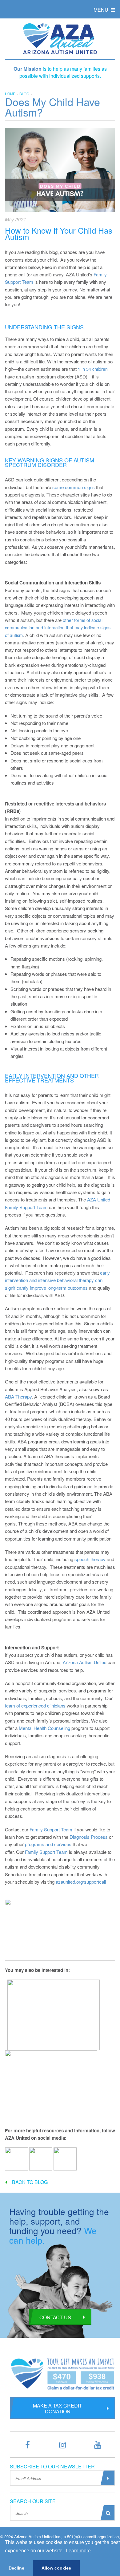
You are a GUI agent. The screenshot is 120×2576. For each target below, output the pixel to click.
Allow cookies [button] (56, 2568)
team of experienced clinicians (35, 1705)
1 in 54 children (93, 369)
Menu (102, 10)
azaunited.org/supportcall (81, 1882)
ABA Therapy (18, 1397)
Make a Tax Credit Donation (58, 2408)
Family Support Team (51, 1829)
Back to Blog (30, 2182)
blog (24, 94)
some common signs (74, 487)
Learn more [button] (78, 2551)
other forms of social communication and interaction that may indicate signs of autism (58, 627)
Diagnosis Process (89, 1837)
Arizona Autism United (85, 1662)
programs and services (48, 1844)
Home (10, 94)
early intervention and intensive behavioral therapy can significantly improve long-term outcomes (57, 1280)
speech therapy (90, 1559)
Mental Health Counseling (44, 1728)
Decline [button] (16, 2568)
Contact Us (55, 2317)
